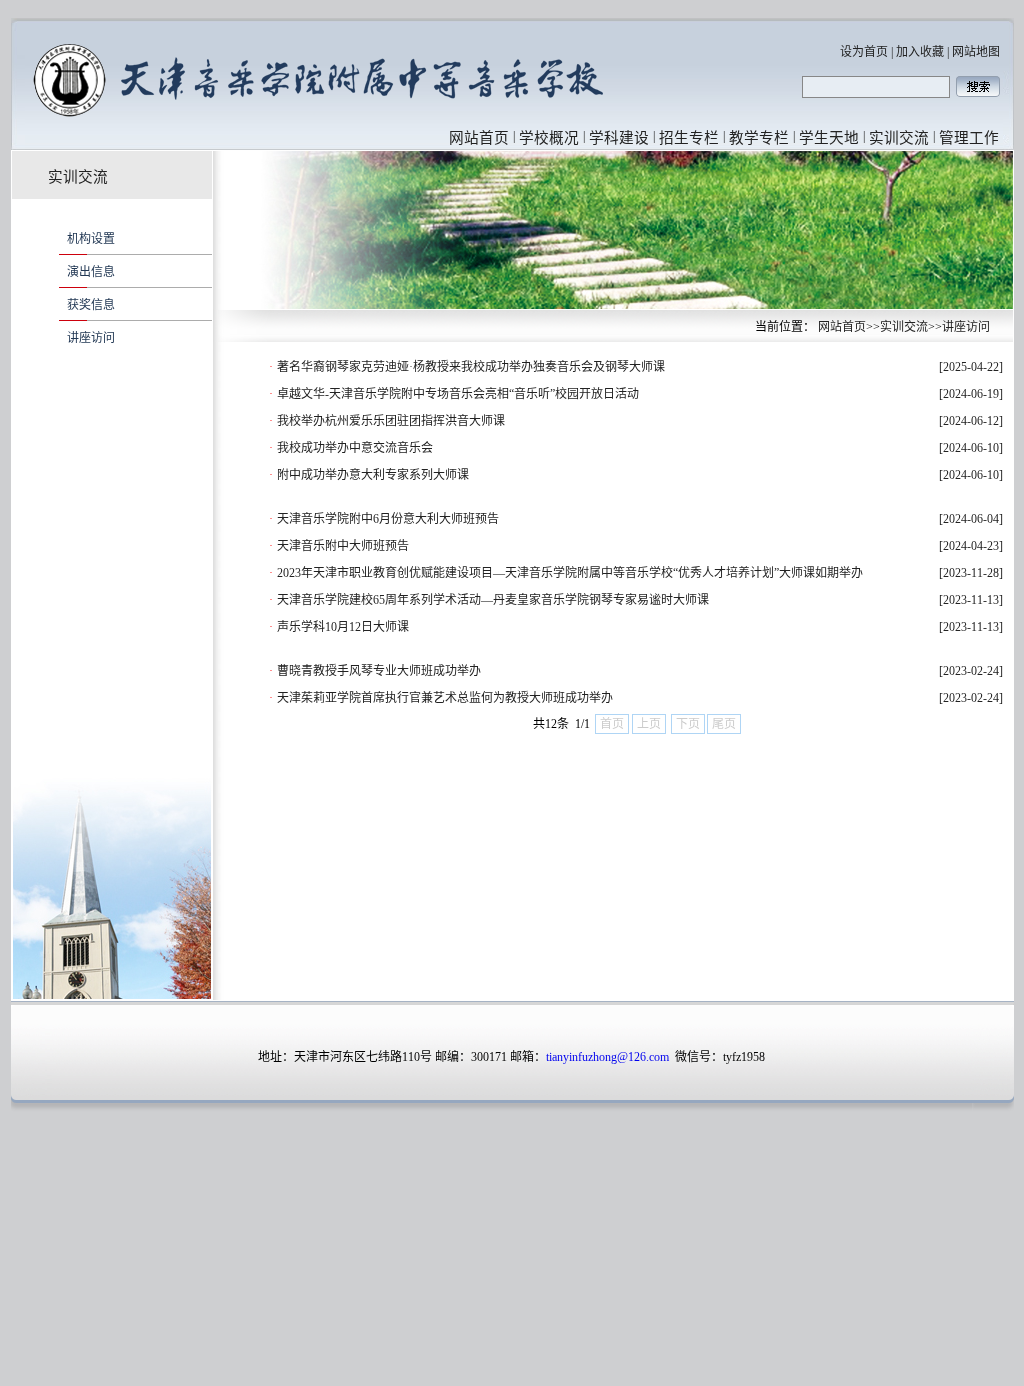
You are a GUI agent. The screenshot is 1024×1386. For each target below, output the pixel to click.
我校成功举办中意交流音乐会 (355, 448)
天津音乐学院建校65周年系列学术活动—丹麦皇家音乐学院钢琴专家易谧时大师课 (493, 600)
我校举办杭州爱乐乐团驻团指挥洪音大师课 (391, 421)
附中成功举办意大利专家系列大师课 (373, 475)
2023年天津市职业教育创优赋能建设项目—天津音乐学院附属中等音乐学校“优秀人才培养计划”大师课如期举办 (570, 573)
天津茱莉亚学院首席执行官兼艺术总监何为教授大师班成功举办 (445, 698)
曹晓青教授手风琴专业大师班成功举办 (379, 671)
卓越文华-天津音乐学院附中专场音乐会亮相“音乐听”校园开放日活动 (458, 394)
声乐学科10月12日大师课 (343, 627)
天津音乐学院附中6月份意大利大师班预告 (388, 519)
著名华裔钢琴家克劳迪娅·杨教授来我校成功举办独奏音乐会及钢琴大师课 (471, 367)
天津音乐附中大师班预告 (343, 546)
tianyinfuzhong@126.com (607, 1057)
